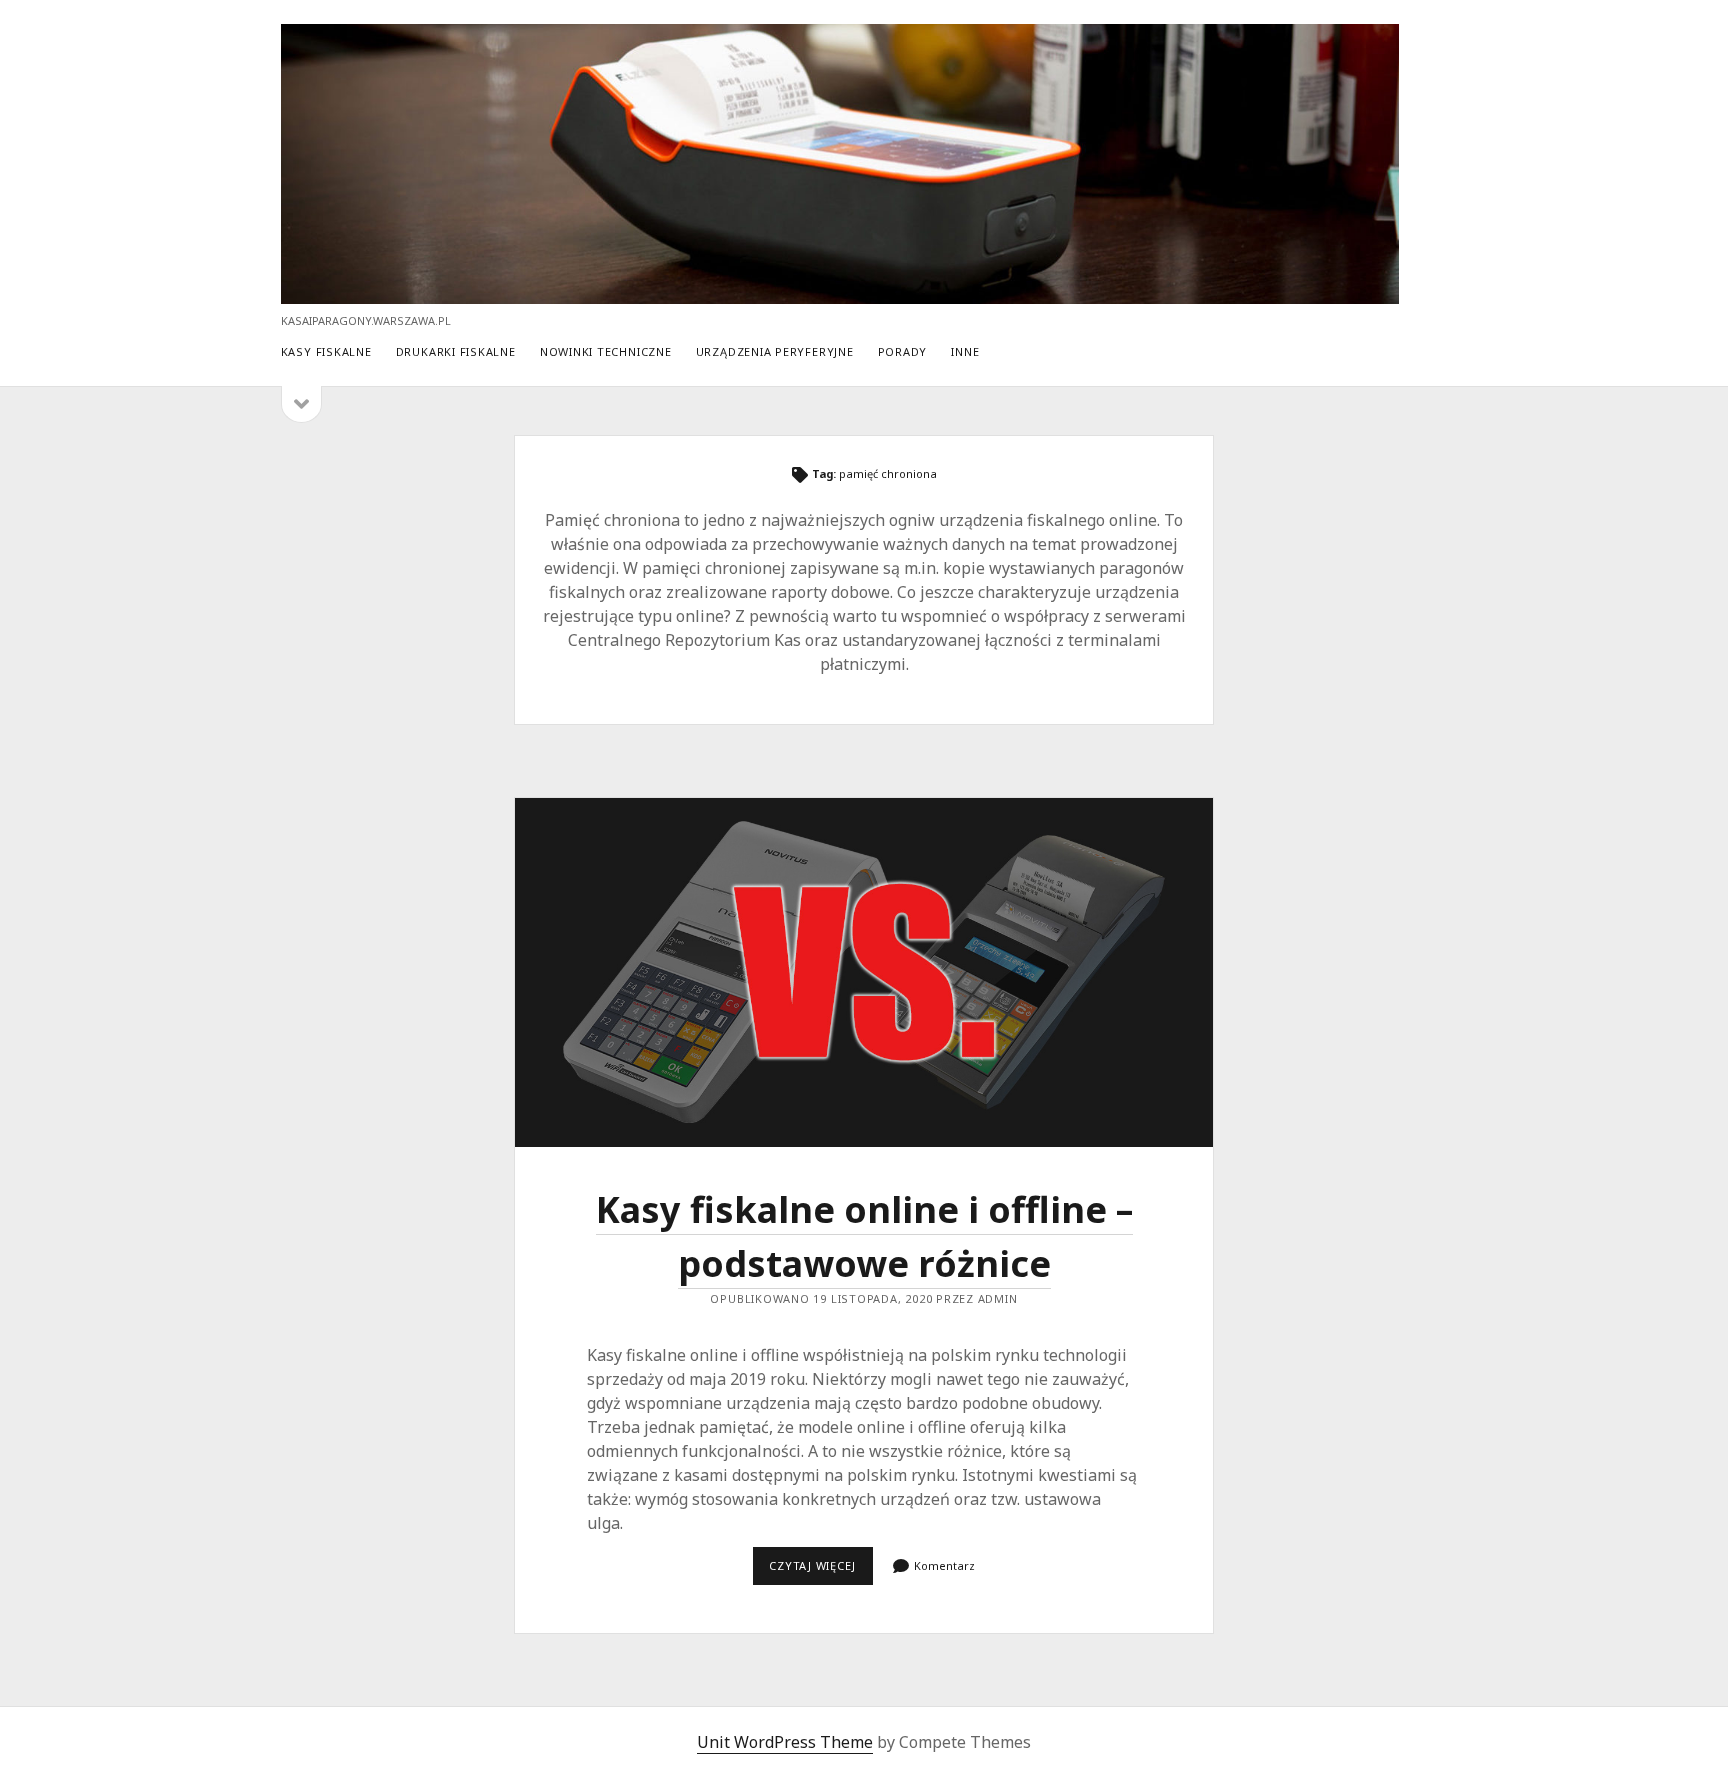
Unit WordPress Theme (785, 1742)
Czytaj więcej (821, 1571)
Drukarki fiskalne (456, 351)
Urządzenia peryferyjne (775, 351)
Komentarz (944, 1565)
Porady (903, 351)
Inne (965, 351)
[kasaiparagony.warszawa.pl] (840, 294)
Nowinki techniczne (606, 351)
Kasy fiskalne (326, 351)
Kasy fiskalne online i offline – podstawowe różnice (864, 972)
